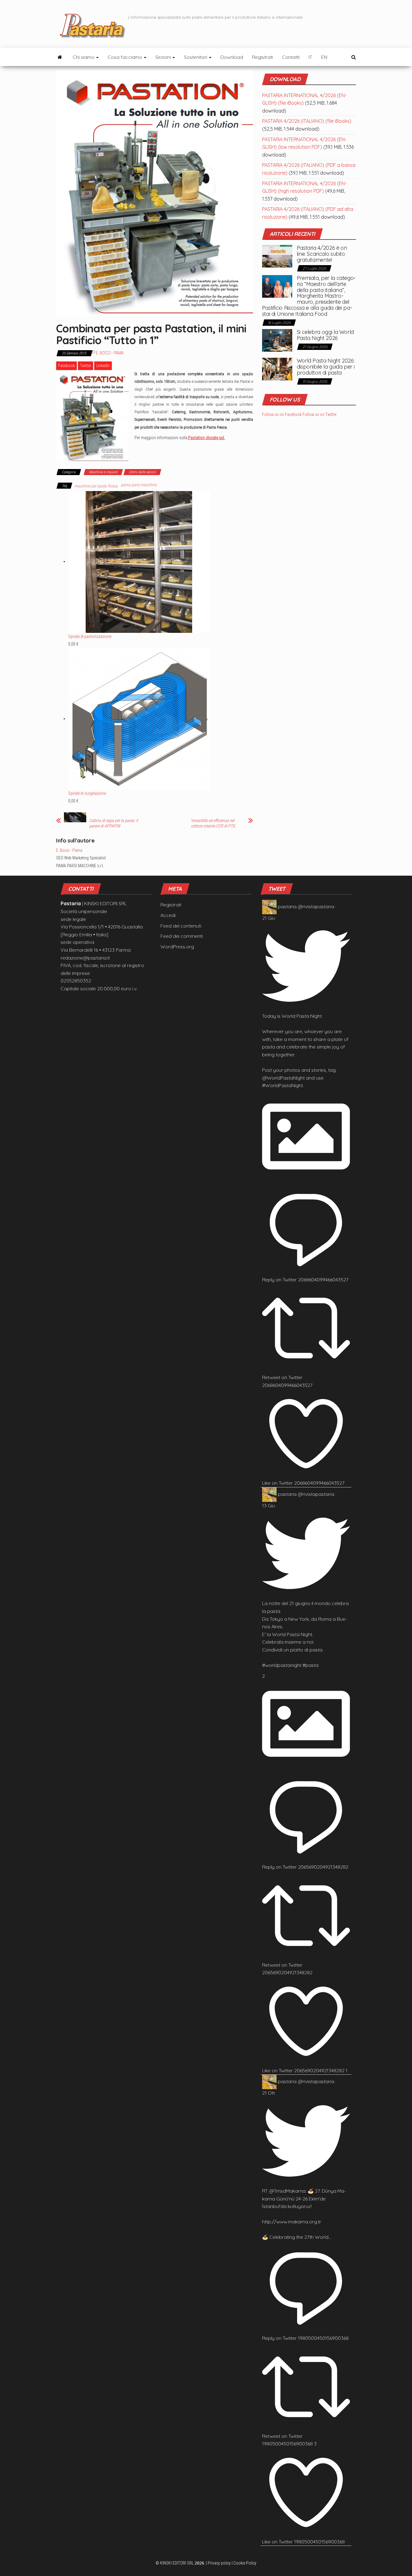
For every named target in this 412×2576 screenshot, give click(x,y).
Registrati (263, 57)
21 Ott (268, 2093)
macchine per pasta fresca (96, 486)
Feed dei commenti (182, 936)
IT (310, 57)
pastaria (287, 906)
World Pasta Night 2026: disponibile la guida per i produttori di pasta (326, 367)
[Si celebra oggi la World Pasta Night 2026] (277, 340)
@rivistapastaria (316, 906)
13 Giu (269, 1505)
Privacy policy (219, 2563)
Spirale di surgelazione (87, 793)
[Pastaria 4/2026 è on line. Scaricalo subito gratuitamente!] (277, 256)
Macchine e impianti (103, 472)
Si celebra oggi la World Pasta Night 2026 (325, 335)
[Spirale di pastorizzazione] (139, 561)
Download (232, 57)
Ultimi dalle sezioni (142, 472)
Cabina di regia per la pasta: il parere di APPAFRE (114, 823)
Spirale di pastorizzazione (90, 636)
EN (324, 57)
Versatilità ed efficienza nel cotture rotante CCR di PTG (213, 823)
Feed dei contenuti (181, 926)
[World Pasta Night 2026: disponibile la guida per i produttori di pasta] (277, 369)
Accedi (168, 915)
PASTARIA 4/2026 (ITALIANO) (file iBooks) (307, 121)
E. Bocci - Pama (110, 353)
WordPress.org (177, 947)
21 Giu (269, 918)
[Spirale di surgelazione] (139, 719)
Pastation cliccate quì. (206, 438)
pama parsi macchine (139, 485)
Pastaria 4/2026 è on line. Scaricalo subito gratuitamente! (322, 254)
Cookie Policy (245, 2563)
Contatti (291, 57)
